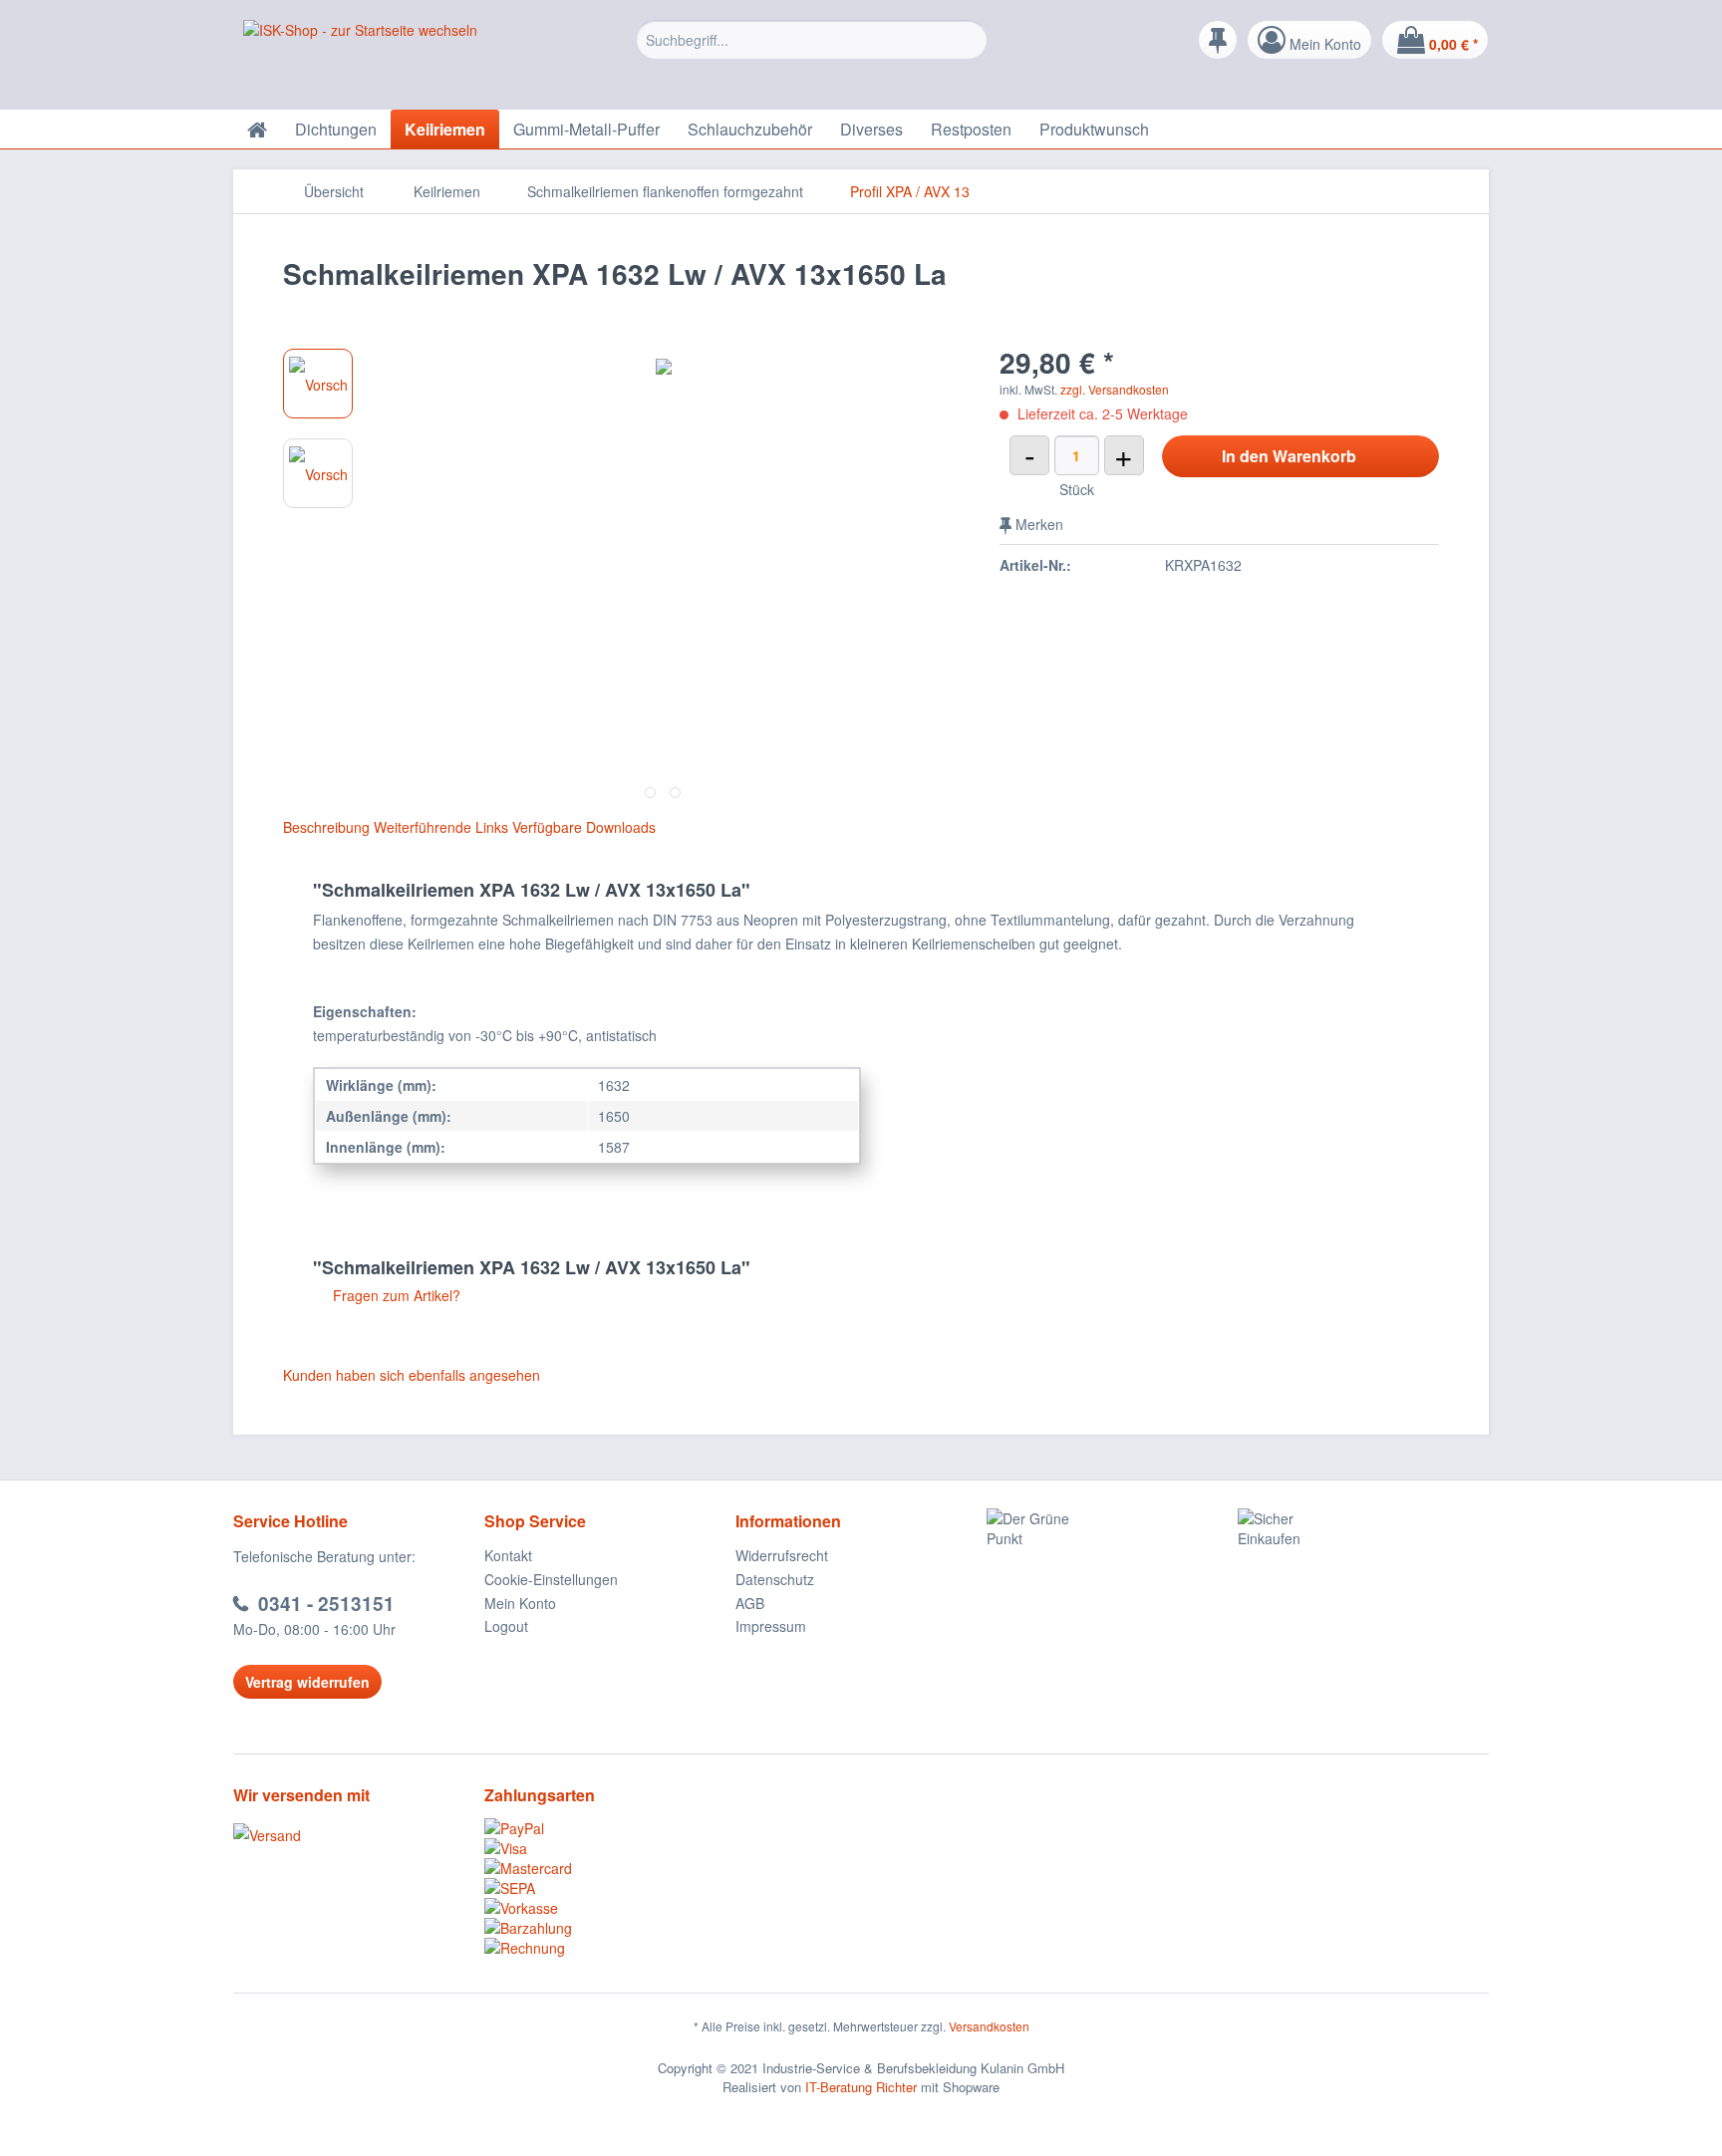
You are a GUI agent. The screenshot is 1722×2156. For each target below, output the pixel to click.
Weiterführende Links (441, 827)
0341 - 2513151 (326, 1604)
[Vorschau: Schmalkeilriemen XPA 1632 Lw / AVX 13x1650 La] (318, 384)
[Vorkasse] (610, 1908)
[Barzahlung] (610, 1928)
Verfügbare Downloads (584, 827)
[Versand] (354, 1835)
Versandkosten (989, 2026)
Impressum (771, 1626)
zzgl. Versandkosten (1115, 389)
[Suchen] (969, 40)
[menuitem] (812, 55)
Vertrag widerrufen (307, 1682)
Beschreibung (326, 827)
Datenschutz (775, 1579)
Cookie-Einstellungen (551, 1579)
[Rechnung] (610, 1948)
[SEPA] (610, 1888)
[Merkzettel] (1218, 40)
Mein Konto (520, 1603)
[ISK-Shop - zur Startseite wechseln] (360, 60)
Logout (506, 1626)
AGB (750, 1603)
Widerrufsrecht (782, 1555)
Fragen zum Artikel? (395, 1295)
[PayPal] (610, 1828)
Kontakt (508, 1555)
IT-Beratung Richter (861, 2087)
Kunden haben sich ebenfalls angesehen (412, 1375)
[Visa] (610, 1848)
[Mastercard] (610, 1868)
